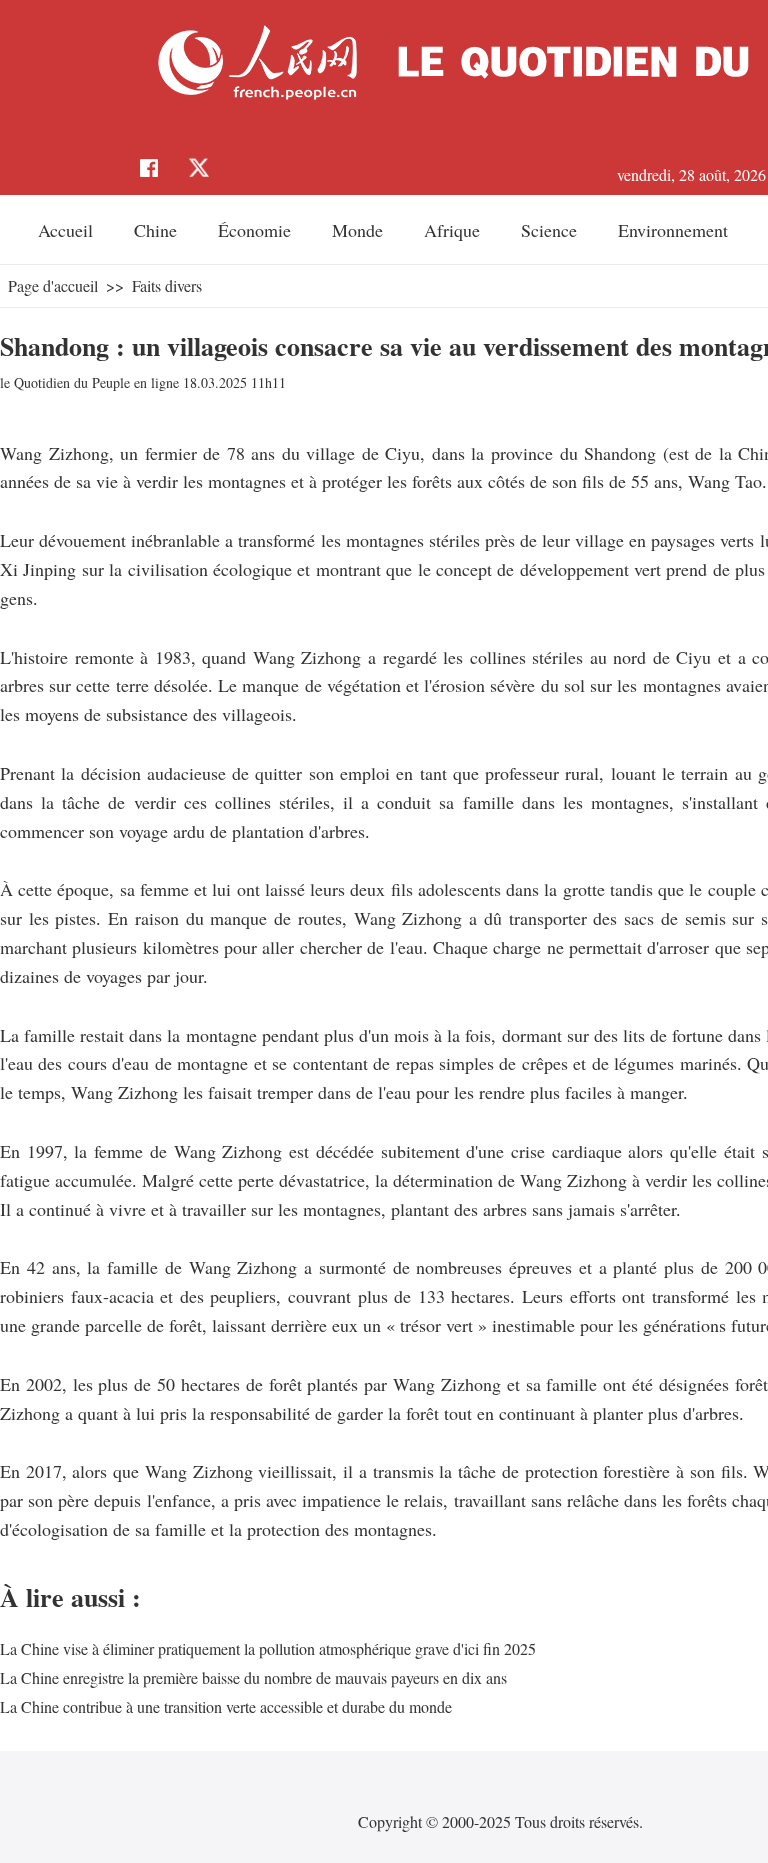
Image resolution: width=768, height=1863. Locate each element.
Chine (155, 230)
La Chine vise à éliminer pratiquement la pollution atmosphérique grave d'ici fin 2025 (268, 1648)
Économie (254, 230)
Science (549, 230)
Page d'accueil (53, 285)
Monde (357, 230)
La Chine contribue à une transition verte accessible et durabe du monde (226, 1706)
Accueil (65, 230)
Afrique (452, 230)
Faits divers (167, 285)
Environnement (673, 230)
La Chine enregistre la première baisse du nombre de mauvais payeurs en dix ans (253, 1677)
